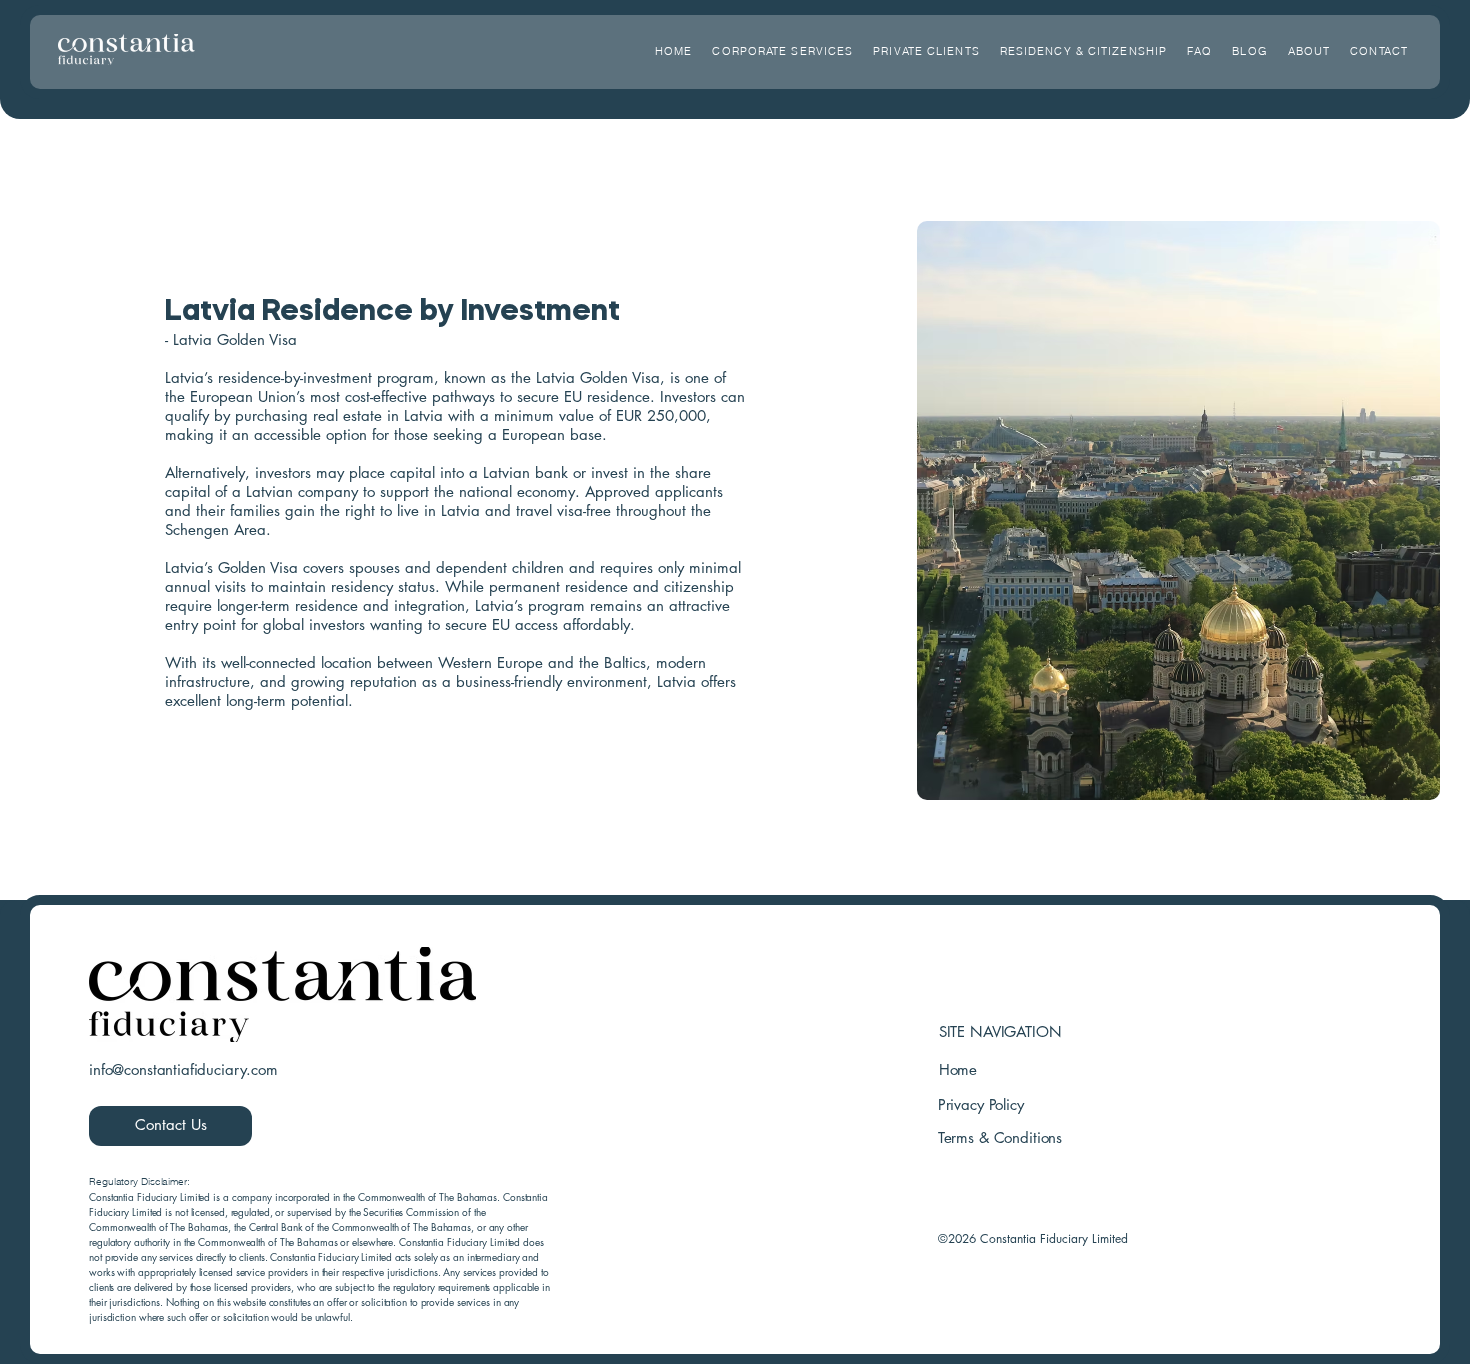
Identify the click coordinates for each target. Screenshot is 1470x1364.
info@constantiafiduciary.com (183, 1069)
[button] (926, 51)
